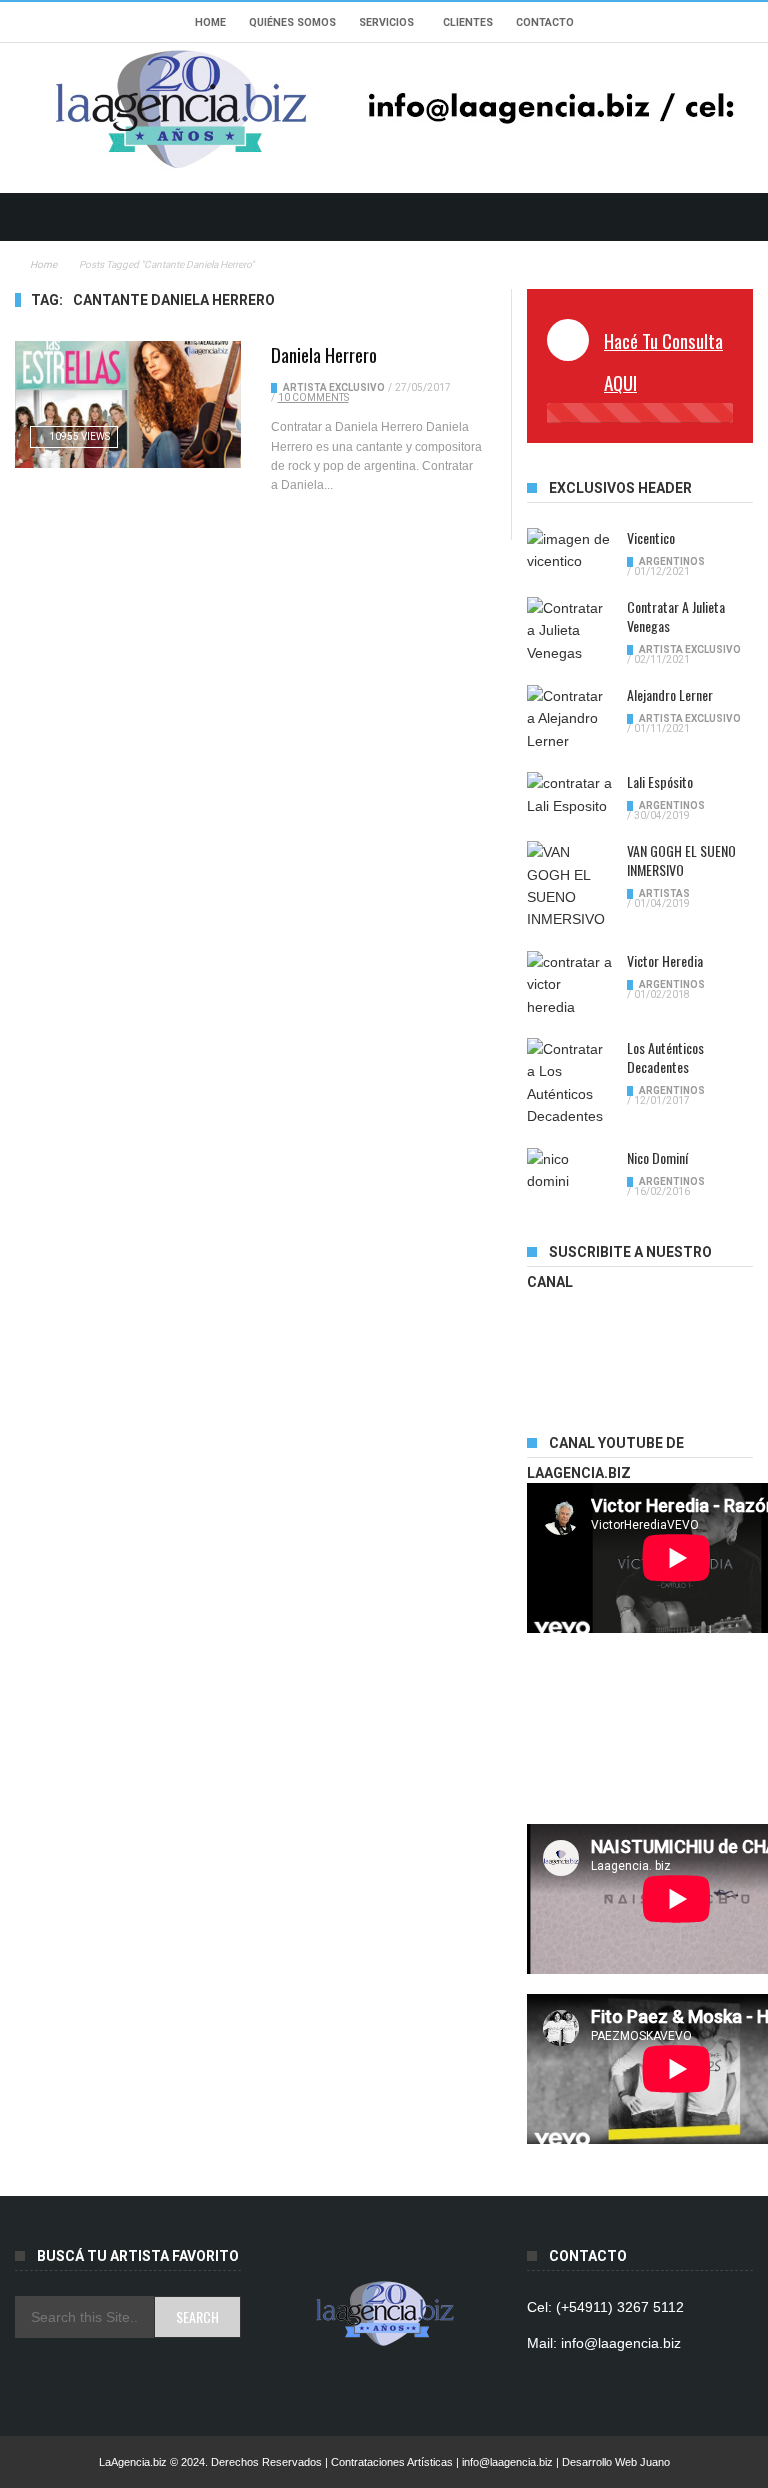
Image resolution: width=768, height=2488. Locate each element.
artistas (664, 893)
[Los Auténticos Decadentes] (569, 1083)
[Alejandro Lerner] (569, 718)
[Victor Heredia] (569, 984)
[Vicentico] (569, 550)
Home (210, 22)
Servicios (386, 22)
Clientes (468, 22)
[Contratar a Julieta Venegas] (569, 630)
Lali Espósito (660, 781)
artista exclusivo (334, 387)
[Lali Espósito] (569, 794)
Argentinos (672, 561)
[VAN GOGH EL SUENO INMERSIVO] (569, 886)
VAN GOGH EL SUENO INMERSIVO (681, 860)
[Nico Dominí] (569, 1170)
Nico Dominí (657, 1157)
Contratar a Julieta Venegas (676, 616)
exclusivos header (620, 488)
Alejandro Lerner (670, 694)
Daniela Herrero (324, 354)
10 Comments (313, 397)
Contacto (545, 22)
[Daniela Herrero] (128, 404)
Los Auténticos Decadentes (665, 1057)
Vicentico (651, 537)
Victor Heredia (665, 960)
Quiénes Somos (292, 22)
